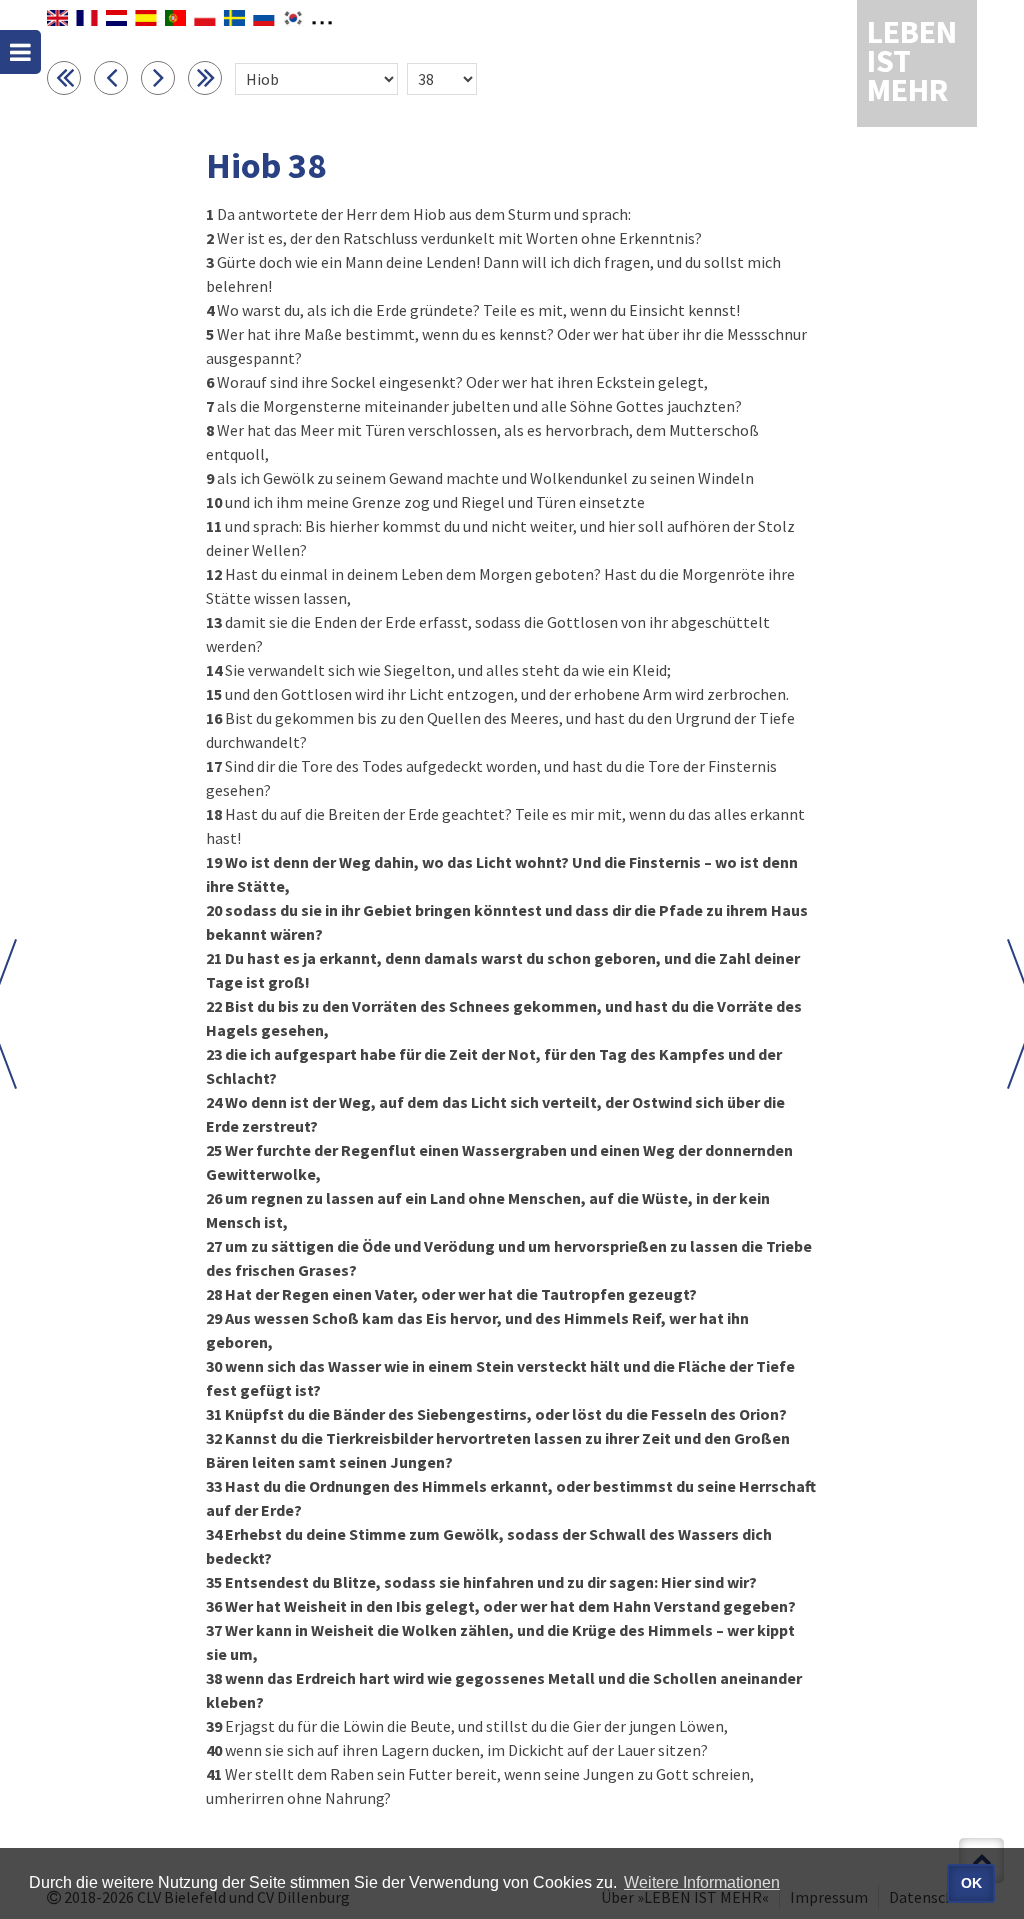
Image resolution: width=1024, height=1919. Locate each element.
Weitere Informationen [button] (702, 1882)
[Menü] (20, 52)
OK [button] (971, 1883)
